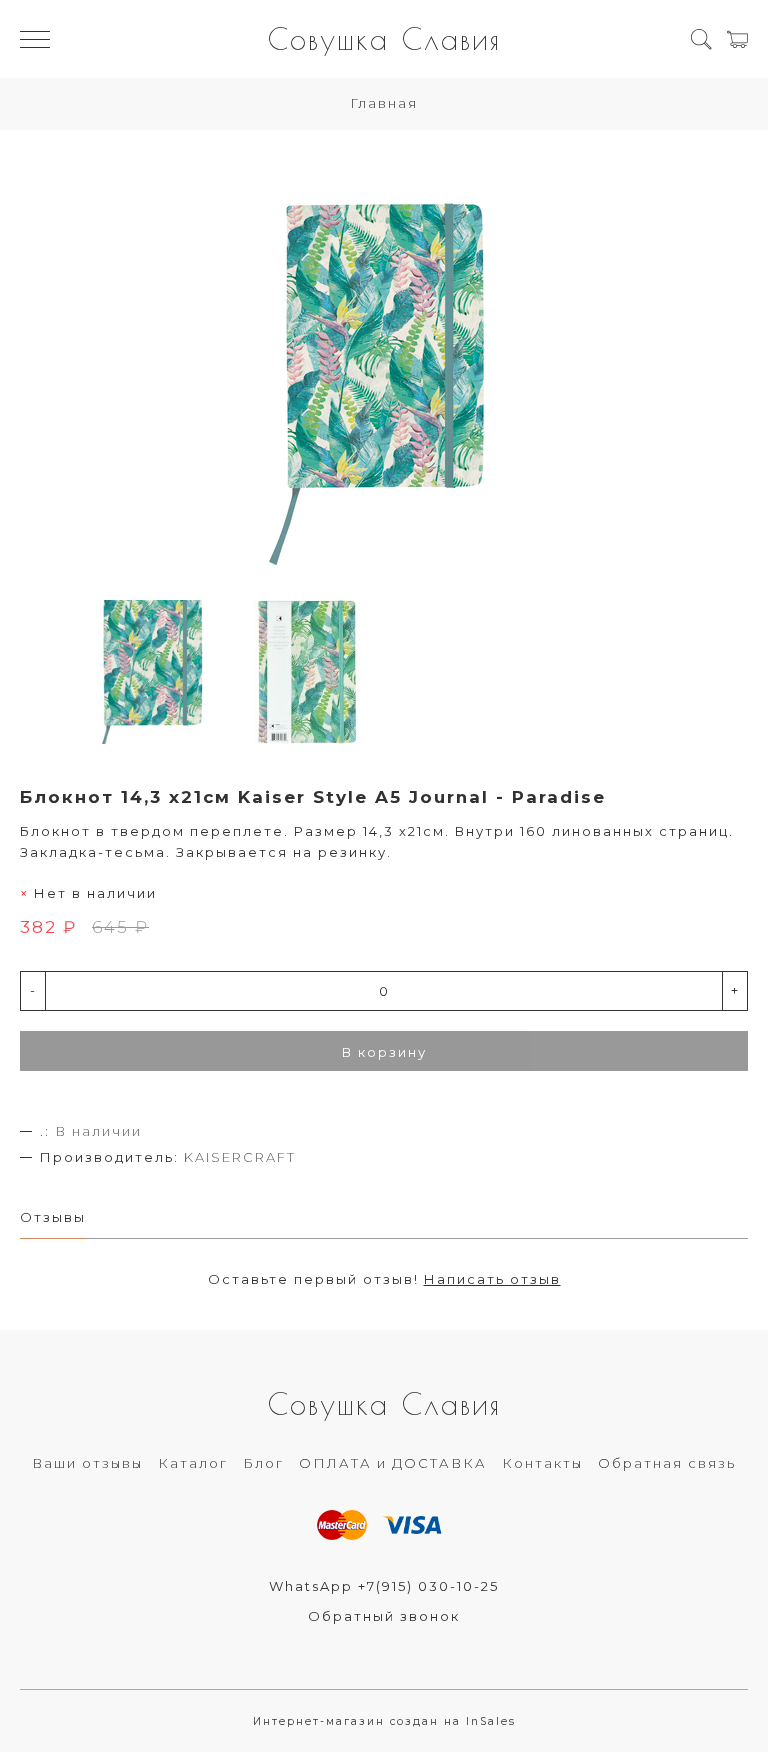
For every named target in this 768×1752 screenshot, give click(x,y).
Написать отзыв (492, 1279)
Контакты (542, 1463)
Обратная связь (667, 1463)
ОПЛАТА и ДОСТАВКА (393, 1463)
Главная (384, 103)
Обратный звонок (384, 1616)
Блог (263, 1463)
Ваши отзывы (87, 1463)
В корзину (384, 1052)
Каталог (193, 1463)
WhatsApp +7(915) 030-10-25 (384, 1586)
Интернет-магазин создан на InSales (384, 1721)
